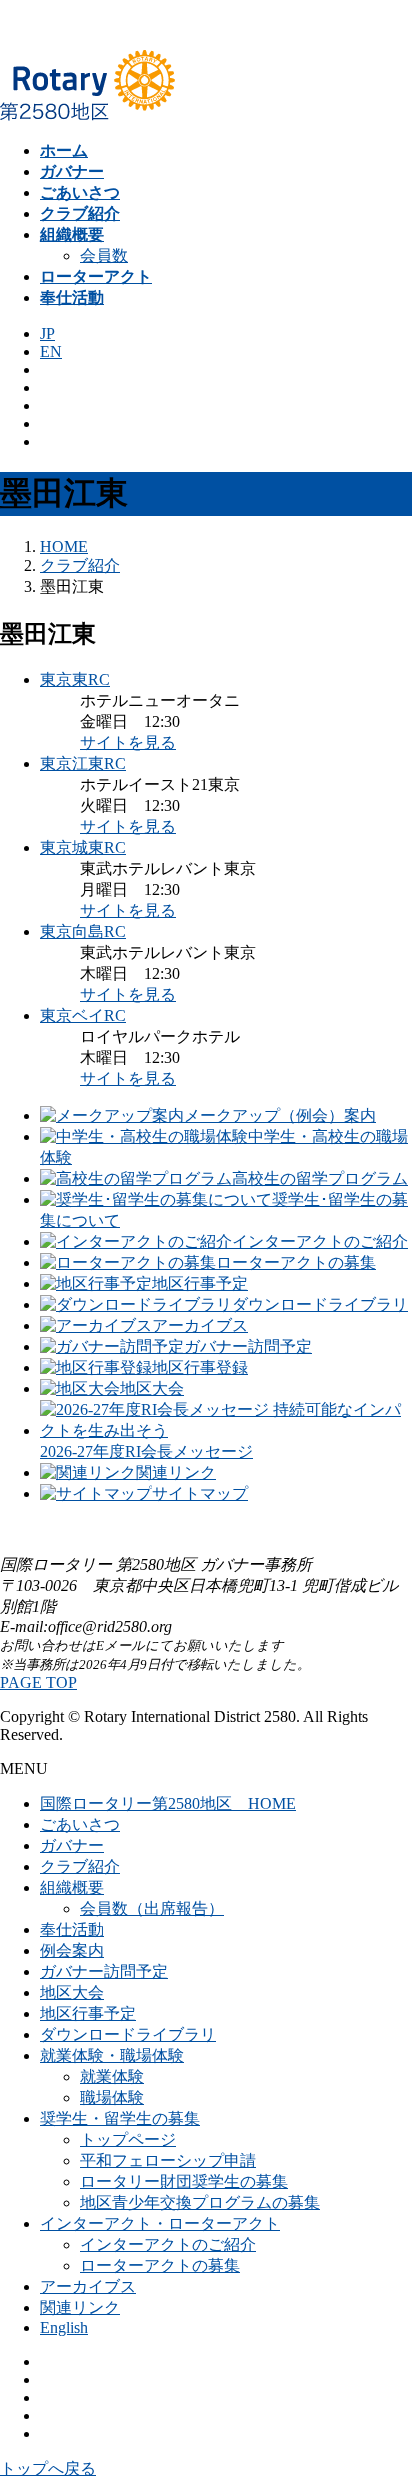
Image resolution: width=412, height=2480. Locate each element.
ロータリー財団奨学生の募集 (184, 2181)
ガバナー (72, 1845)
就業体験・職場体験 (112, 2055)
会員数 (104, 255)
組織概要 (72, 1887)
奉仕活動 (72, 1929)
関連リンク (80, 2307)
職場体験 (112, 2097)
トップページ (128, 2139)
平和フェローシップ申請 (168, 2160)
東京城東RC (83, 847)
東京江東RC (83, 763)
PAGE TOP (38, 1682)
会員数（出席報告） (152, 1908)
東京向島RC (83, 931)
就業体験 (112, 2076)
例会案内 (72, 1950)
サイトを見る (128, 742)
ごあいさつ (80, 1824)
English (64, 2327)
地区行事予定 (88, 2013)
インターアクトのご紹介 (168, 2244)
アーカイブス (88, 2286)
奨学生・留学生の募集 (120, 2118)
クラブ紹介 (80, 1866)
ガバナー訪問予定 (104, 1971)
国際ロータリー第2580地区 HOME (168, 1803)
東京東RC (75, 679)
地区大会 (72, 1992)
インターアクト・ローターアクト (160, 2223)
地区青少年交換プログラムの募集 (200, 2202)
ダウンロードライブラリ (128, 2034)
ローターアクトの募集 (160, 2265)
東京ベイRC (83, 1015)
